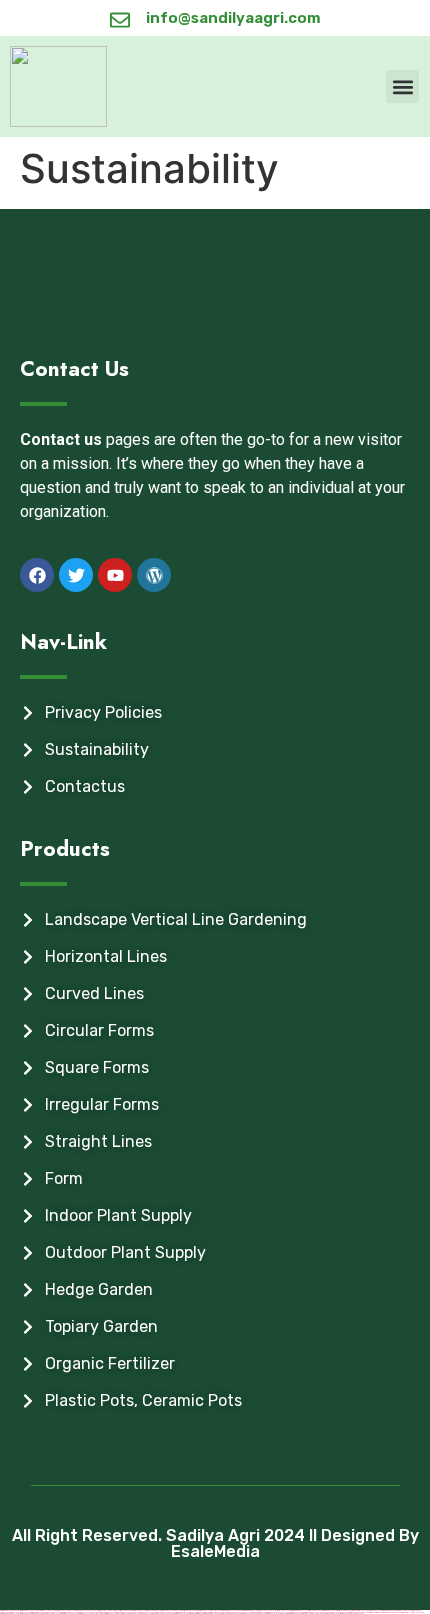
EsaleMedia (215, 1551)
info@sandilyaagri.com (233, 18)
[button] (402, 86)
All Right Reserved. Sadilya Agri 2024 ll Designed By (215, 1535)
